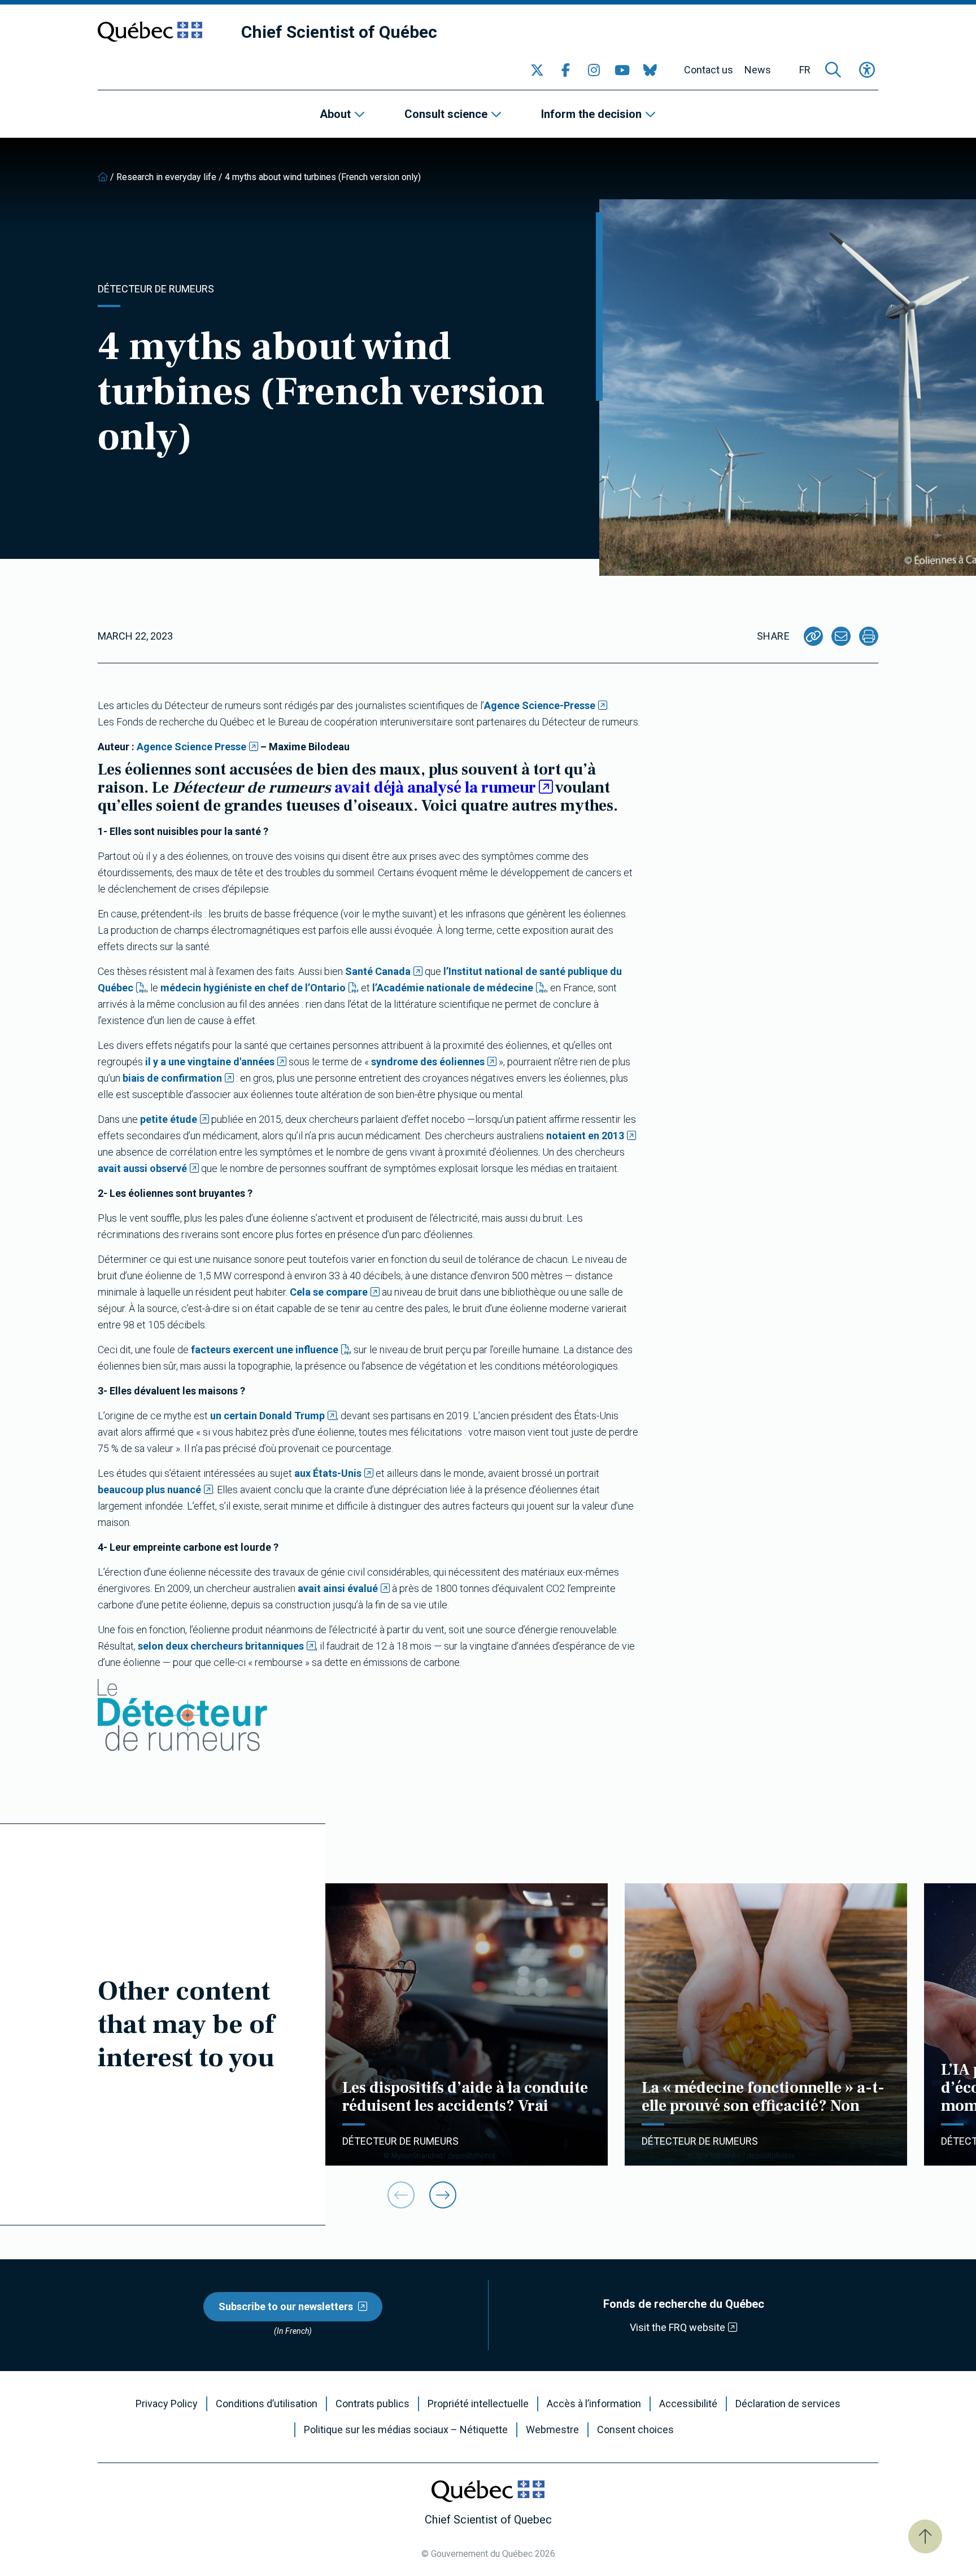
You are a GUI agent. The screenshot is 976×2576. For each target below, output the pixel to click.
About (335, 114)
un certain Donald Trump (267, 1416)
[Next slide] (443, 2195)
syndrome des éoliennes (428, 1062)
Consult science (446, 114)
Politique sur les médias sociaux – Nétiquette (406, 2430)
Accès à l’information (594, 2404)
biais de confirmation (172, 1078)
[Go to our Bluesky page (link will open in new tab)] (650, 70)
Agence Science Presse (190, 747)
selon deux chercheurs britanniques (221, 1646)
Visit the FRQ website (677, 2327)
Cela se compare (329, 1292)
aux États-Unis (328, 1473)
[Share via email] (841, 636)
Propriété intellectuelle (478, 2404)
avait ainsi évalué (338, 1588)
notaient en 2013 (585, 1136)
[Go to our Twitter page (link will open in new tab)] (537, 70)
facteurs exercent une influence (265, 1350)
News (758, 70)
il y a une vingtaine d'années (210, 1062)
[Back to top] (925, 2536)
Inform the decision (591, 114)
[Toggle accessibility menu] (867, 70)
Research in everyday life (166, 177)
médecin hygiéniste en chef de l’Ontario (253, 988)
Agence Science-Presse (540, 705)
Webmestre (552, 2430)
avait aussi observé (142, 1168)
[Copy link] (813, 636)
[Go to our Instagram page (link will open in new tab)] (594, 70)
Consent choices (635, 2430)
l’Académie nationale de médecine (453, 988)
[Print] (869, 636)
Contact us (709, 70)
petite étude (169, 1119)
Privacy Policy (167, 2404)
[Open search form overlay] (833, 70)
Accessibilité (688, 2404)
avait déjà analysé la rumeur (435, 788)
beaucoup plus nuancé (149, 1490)
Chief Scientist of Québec (339, 32)
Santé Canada (378, 971)
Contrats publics (372, 2404)
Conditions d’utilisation (267, 2404)
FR (805, 70)
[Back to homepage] (103, 177)
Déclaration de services (788, 2404)
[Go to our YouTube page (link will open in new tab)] (622, 70)
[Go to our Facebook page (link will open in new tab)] (565, 70)
